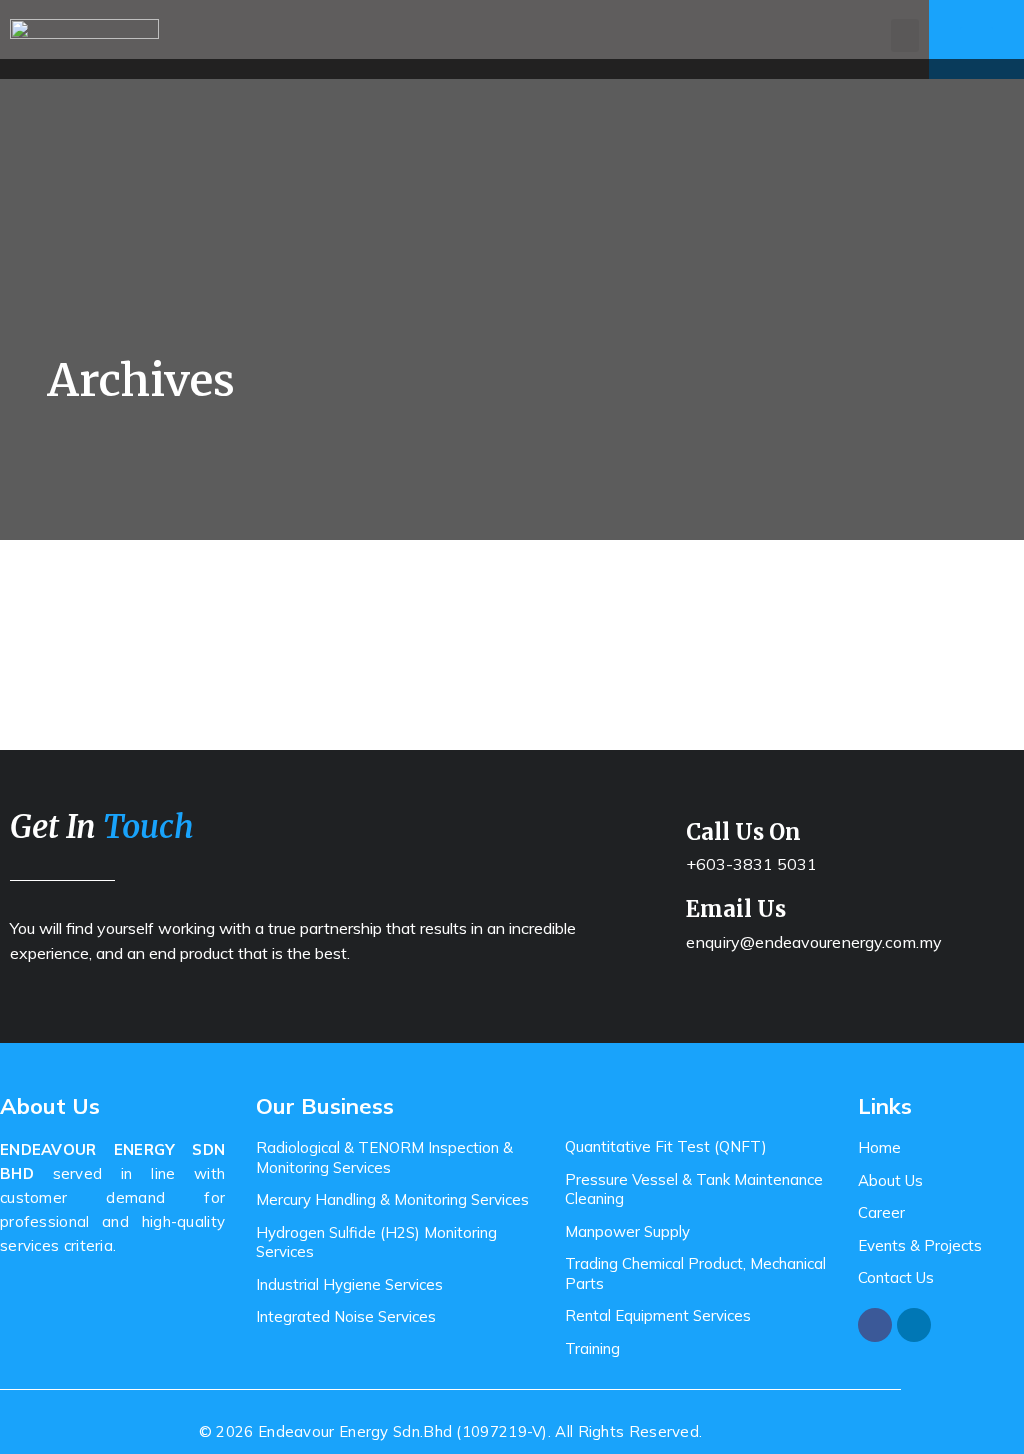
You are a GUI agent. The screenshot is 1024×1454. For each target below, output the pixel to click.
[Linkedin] (914, 1325)
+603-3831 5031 (751, 864)
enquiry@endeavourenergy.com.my (814, 942)
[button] (905, 35)
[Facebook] (875, 1325)
